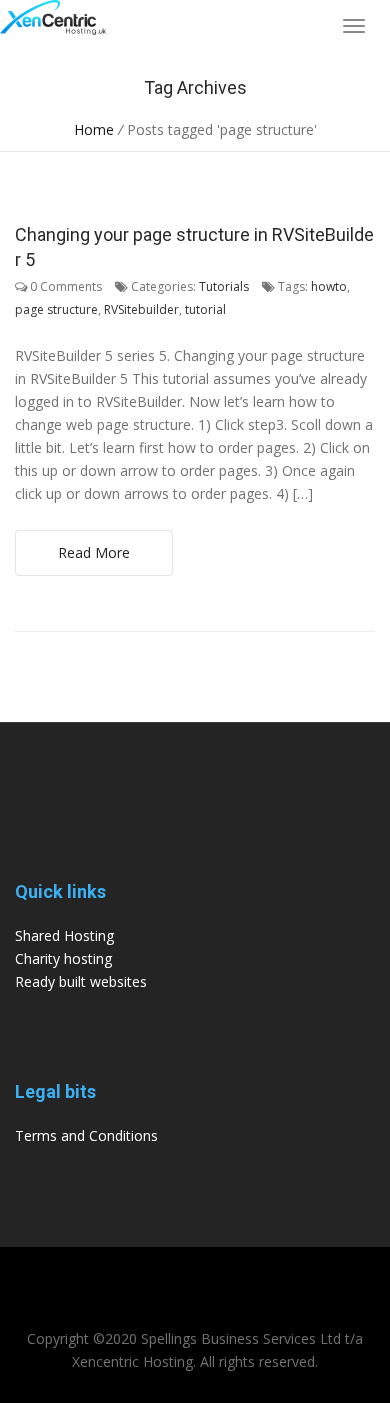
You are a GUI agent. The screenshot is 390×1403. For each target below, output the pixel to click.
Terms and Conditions (86, 1135)
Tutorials (224, 286)
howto (329, 286)
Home (94, 129)
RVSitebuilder (141, 309)
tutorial (205, 309)
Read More (94, 552)
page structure (56, 309)
